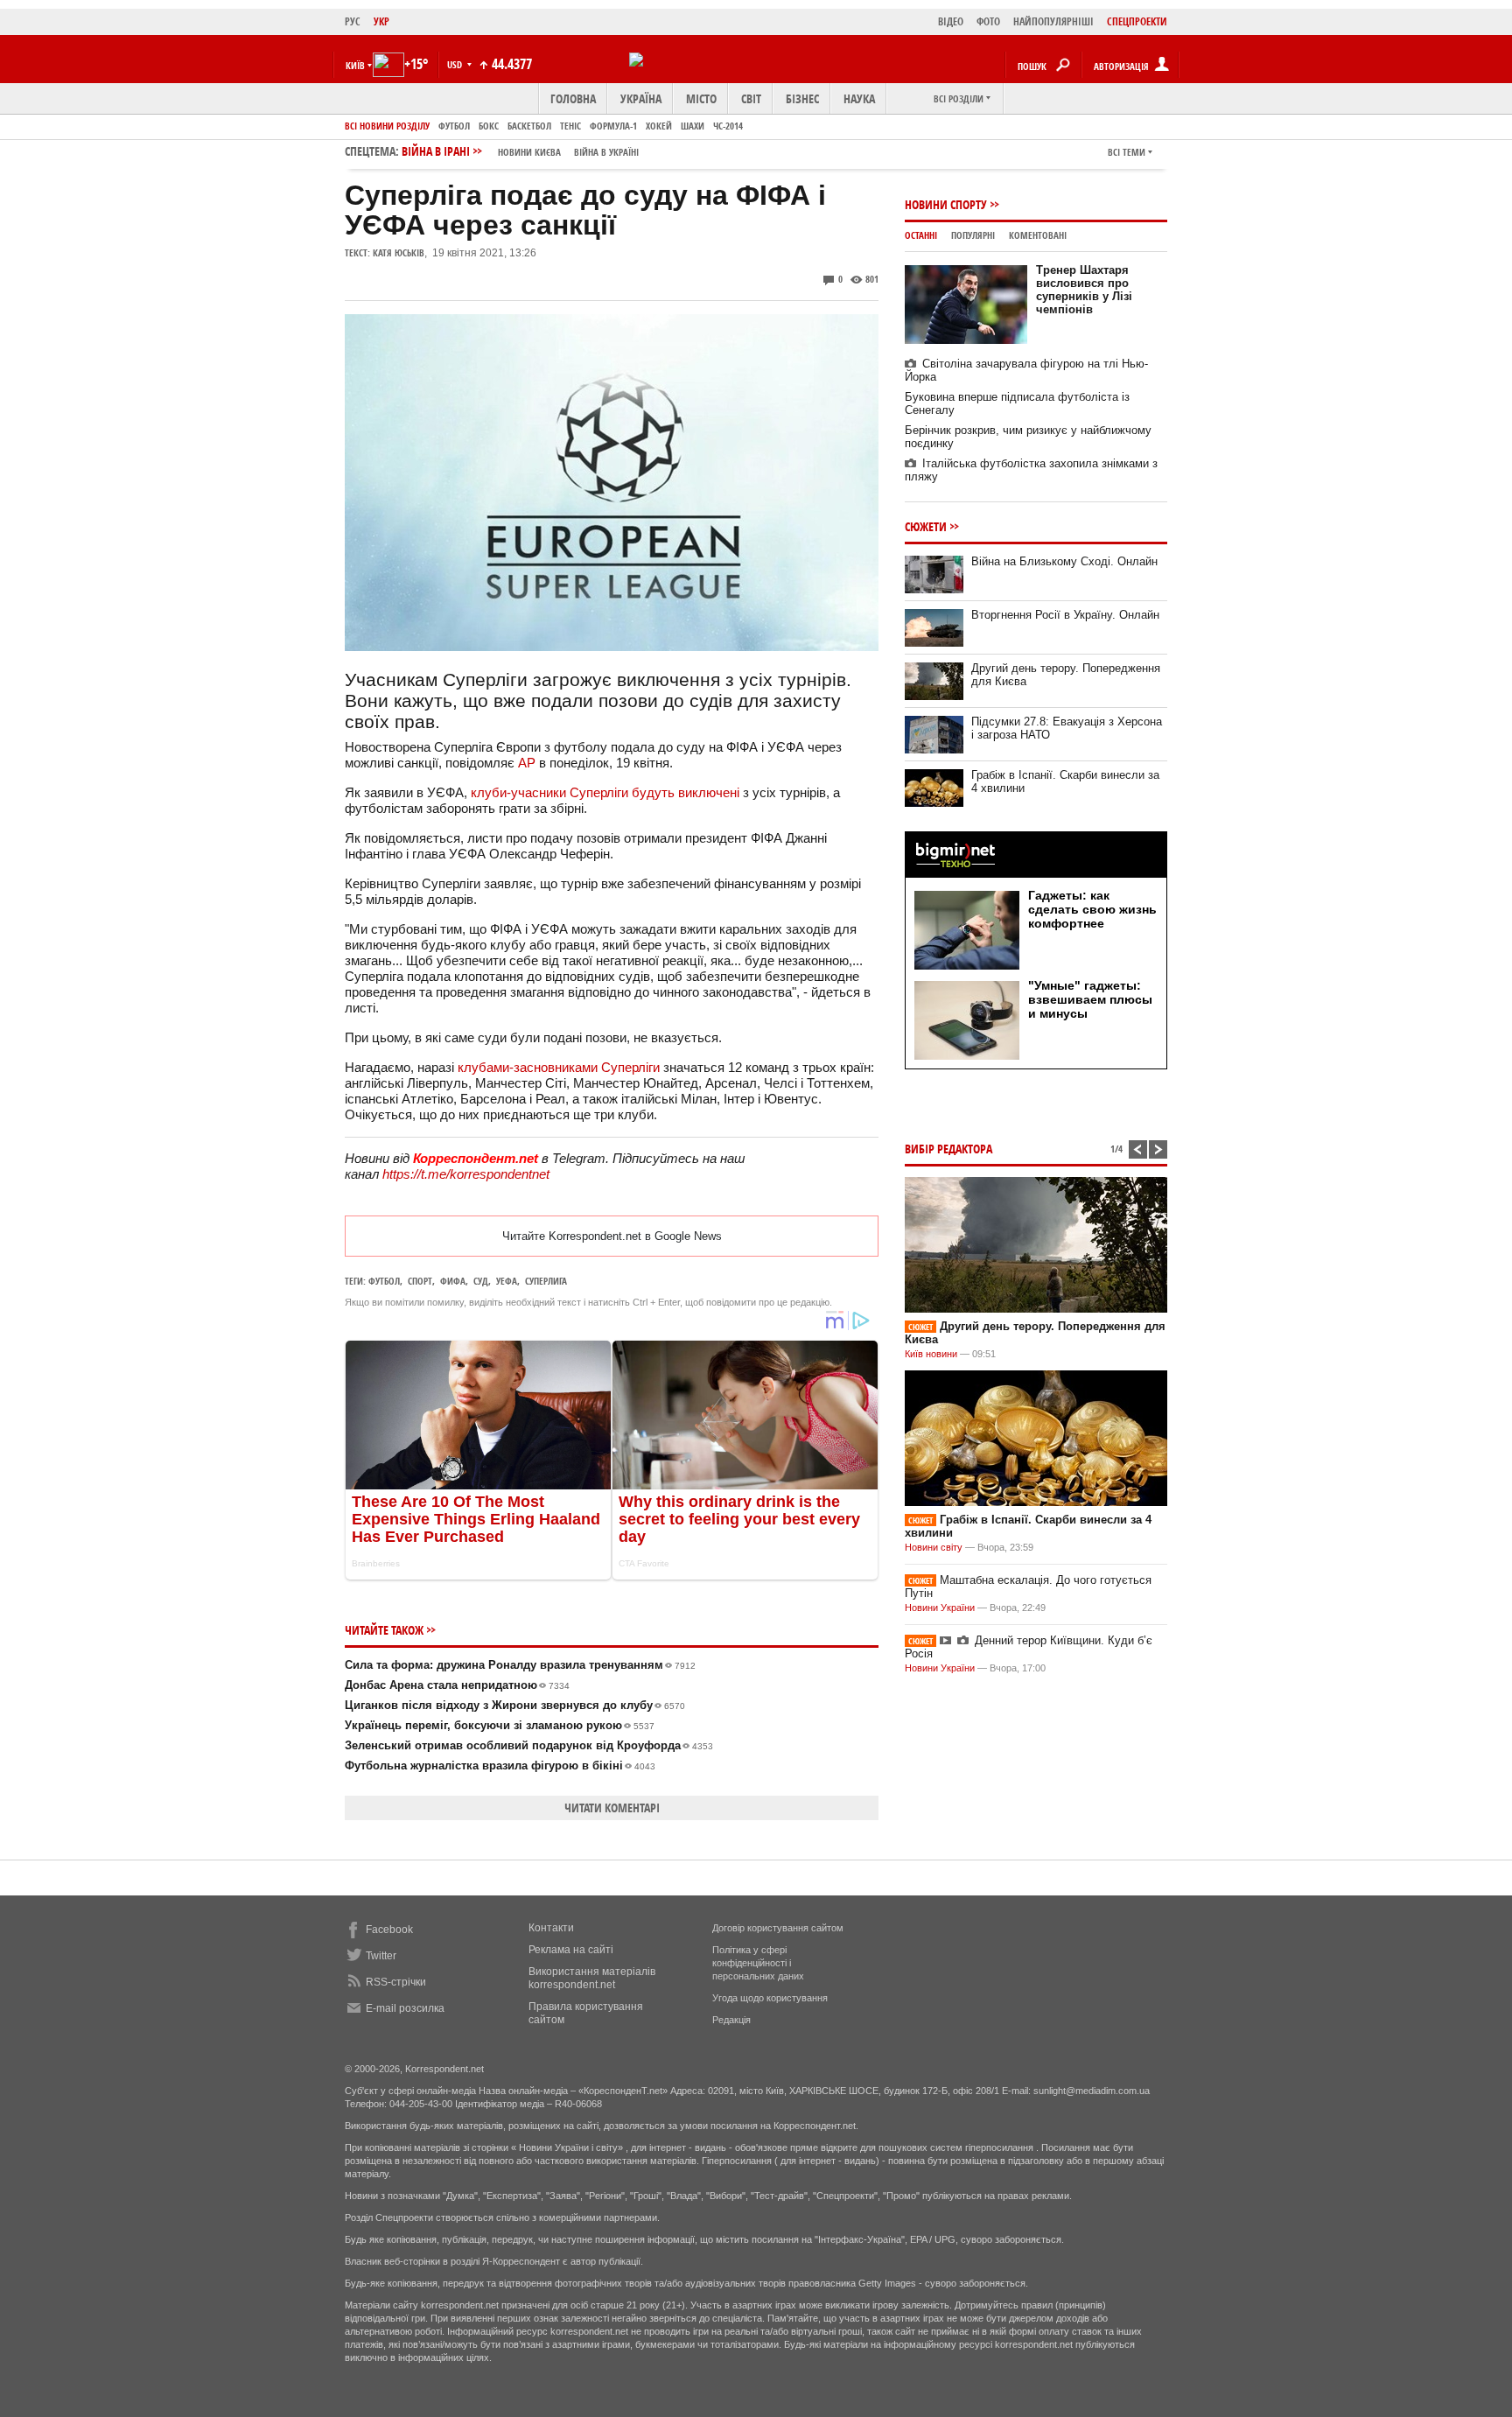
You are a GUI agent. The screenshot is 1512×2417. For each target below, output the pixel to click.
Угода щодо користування (770, 1998)
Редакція (731, 2020)
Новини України (940, 1608)
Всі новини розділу (387, 126)
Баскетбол (529, 126)
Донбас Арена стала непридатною (457, 1685)
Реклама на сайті (571, 1950)
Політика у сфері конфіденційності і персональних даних (758, 1963)
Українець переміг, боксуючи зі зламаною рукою (500, 1725)
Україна (641, 98)
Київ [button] (355, 65)
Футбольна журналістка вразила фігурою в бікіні (500, 1765)
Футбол (454, 126)
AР (527, 763)
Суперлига (546, 1281)
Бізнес (802, 98)
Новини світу (934, 1547)
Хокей (659, 126)
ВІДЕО (951, 21)
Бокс (489, 126)
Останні (921, 235)
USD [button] (456, 64)
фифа (453, 1281)
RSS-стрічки (396, 1982)
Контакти (551, 1928)
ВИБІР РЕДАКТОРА (948, 1149)
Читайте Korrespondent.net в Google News (612, 1236)
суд (481, 1281)
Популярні (973, 235)
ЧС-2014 (728, 126)
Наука (859, 98)
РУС (353, 21)
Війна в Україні (606, 152)
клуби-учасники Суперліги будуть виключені (605, 792)
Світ (751, 98)
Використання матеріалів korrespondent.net (592, 1978)
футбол (384, 1281)
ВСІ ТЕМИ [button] (1127, 152)
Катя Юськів (399, 252)
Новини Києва (529, 152)
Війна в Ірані (520, 151)
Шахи (693, 126)
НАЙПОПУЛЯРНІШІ (1053, 21)
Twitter (381, 1956)
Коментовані (1038, 235)
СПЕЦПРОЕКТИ (1137, 21)
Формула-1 (613, 126)
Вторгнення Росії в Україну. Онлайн (1065, 615)
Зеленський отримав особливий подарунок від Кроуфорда (529, 1745)
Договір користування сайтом (778, 1928)
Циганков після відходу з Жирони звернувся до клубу (515, 1705)
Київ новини (931, 1354)
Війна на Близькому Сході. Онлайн (1064, 561)
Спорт (420, 1281)
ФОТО (988, 21)
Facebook (389, 1930)
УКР (381, 21)
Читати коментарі (612, 1807)
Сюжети (926, 526)
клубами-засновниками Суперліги (559, 1067)
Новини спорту (946, 204)
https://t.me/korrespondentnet (466, 1174)
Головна (573, 98)
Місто (701, 98)
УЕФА (507, 1281)
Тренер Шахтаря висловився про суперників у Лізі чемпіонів (1084, 290)
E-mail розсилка (405, 2008)
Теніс (570, 126)
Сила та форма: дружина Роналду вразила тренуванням (520, 1665)
